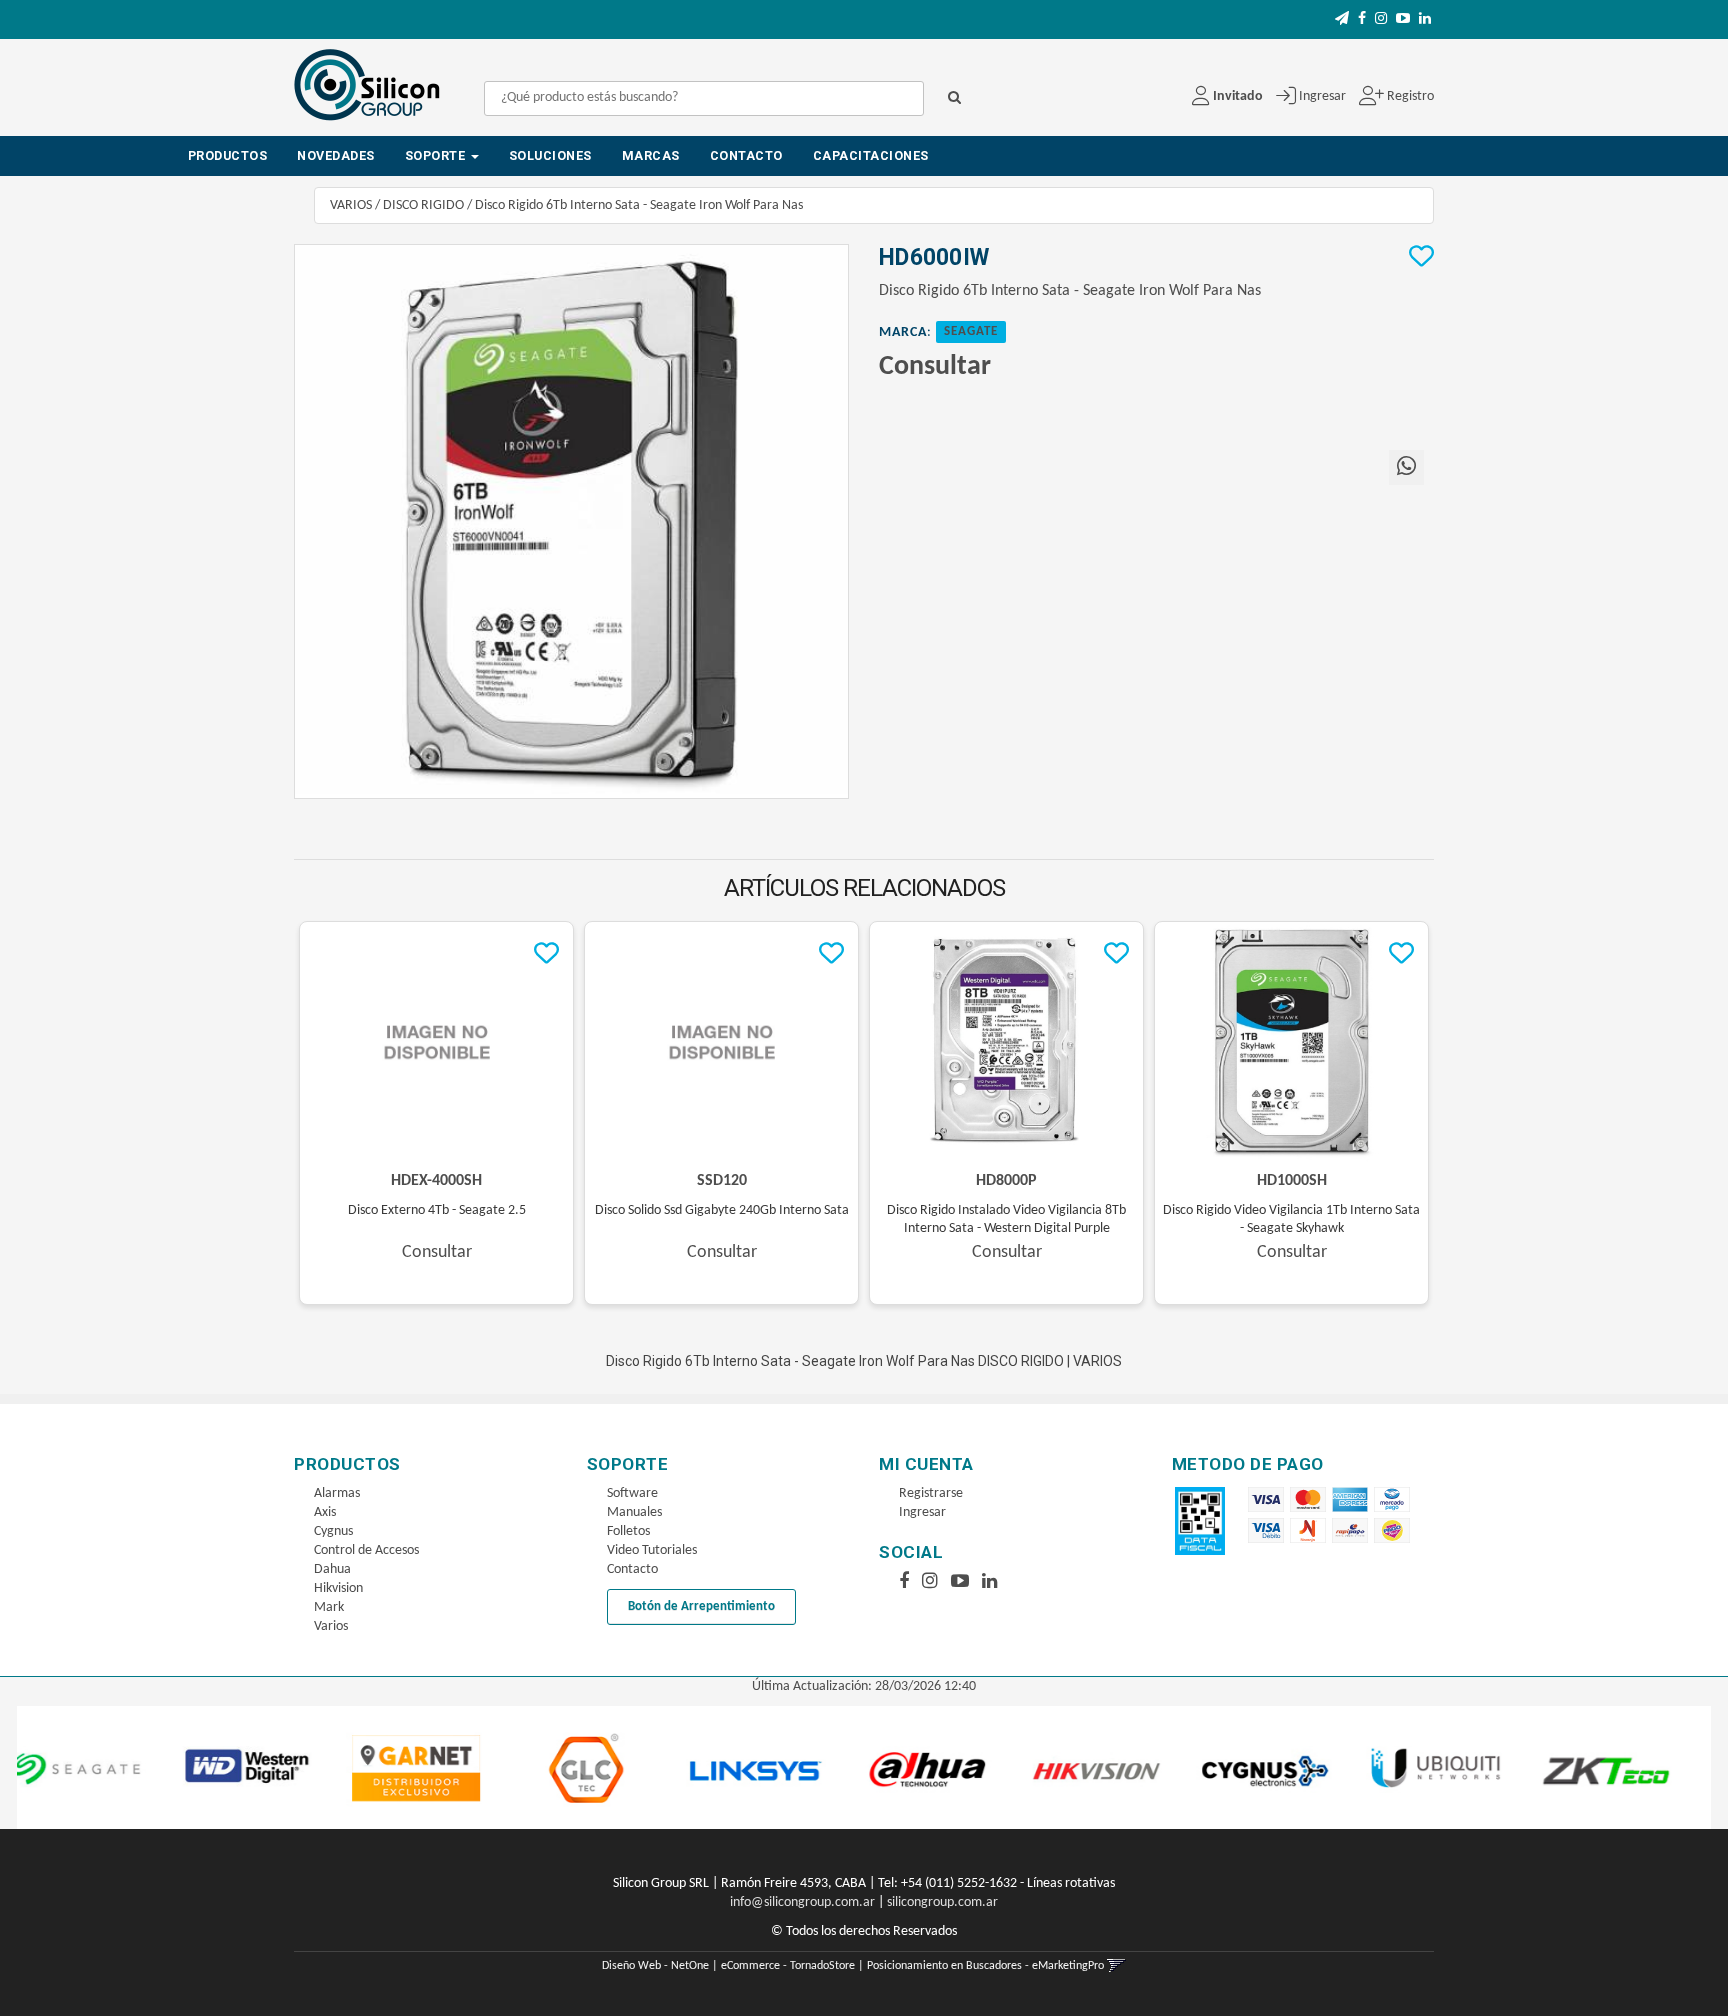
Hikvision (338, 1588)
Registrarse (931, 1493)
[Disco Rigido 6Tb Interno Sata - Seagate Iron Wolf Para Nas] (571, 521)
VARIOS (351, 205)
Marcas (651, 155)
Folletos (628, 1531)
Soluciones (550, 155)
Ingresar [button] (1322, 96)
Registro (1409, 96)
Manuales (634, 1512)
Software (632, 1493)
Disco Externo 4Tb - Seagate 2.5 (437, 1210)
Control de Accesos (366, 1550)
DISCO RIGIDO (423, 205)
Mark (329, 1607)
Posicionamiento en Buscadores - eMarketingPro (985, 1966)
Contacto (746, 155)
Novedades (336, 155)
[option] (131, 1767)
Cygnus (333, 1531)
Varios (331, 1626)
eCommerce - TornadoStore (788, 1966)
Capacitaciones (871, 155)
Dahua (332, 1569)
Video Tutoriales (652, 1550)
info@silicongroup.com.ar (802, 1902)
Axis (325, 1512)
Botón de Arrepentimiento (701, 1606)
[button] (1342, 19)
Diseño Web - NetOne (655, 1966)
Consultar (935, 367)
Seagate (971, 332)
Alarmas (337, 1493)
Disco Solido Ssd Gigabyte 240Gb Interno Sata (722, 1210)
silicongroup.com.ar (942, 1902)
